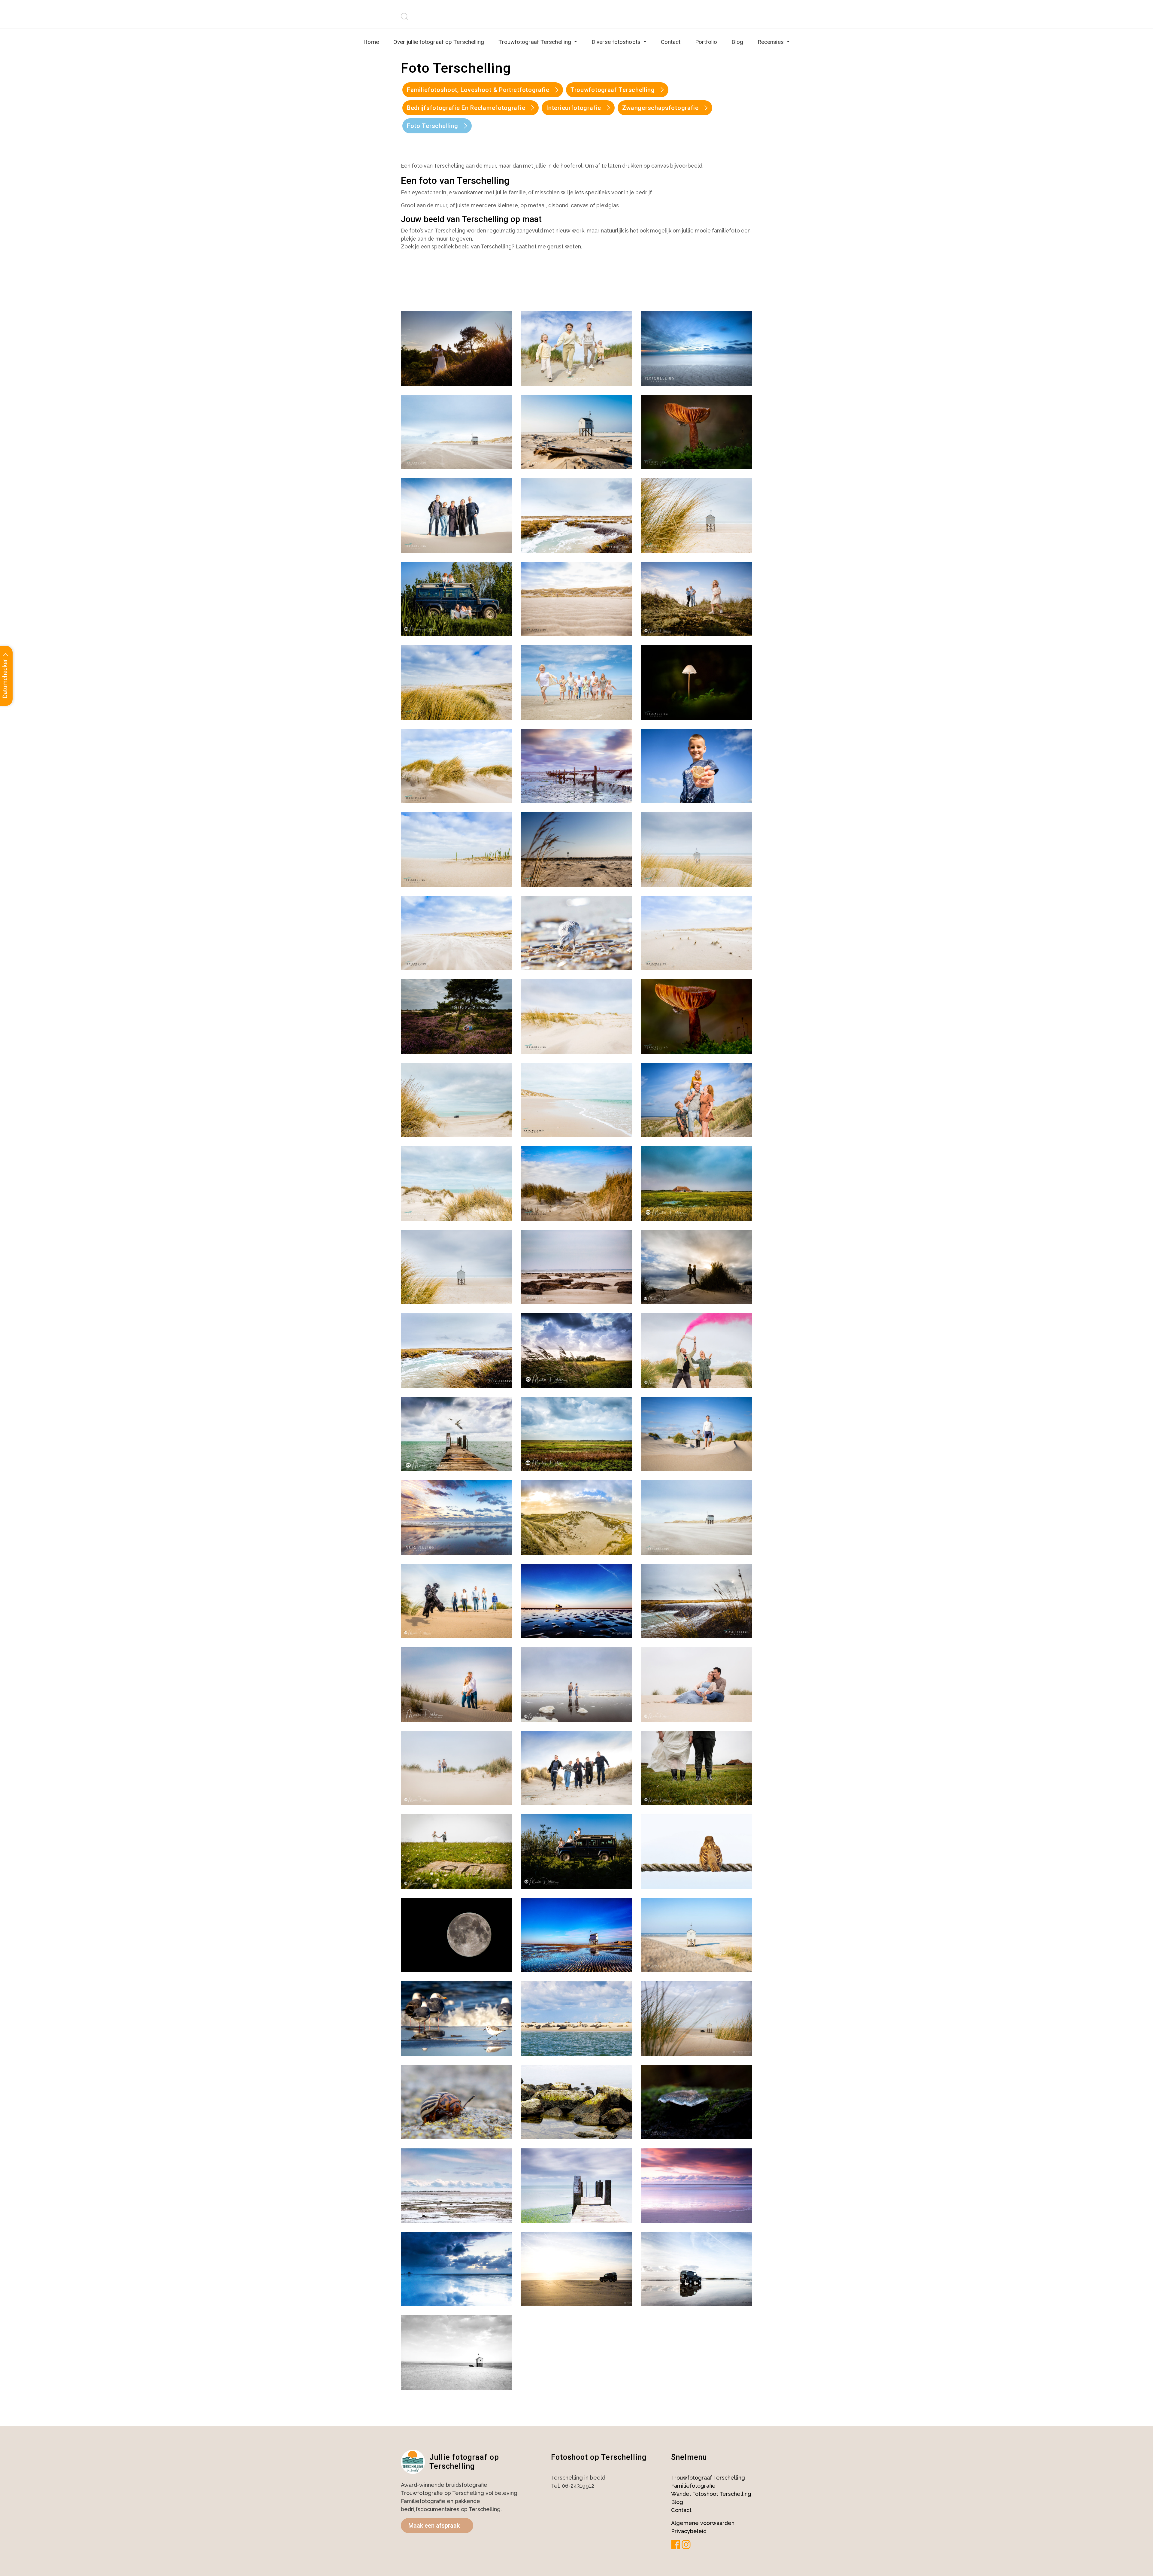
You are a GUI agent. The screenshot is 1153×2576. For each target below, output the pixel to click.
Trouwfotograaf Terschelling (536, 42)
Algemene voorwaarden (703, 2523)
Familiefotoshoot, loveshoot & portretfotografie (478, 90)
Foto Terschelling (433, 126)
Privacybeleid (689, 2531)
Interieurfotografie (573, 108)
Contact (671, 42)
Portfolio (706, 42)
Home (371, 42)
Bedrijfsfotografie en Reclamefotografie (466, 108)
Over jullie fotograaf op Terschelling (439, 42)
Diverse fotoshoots (617, 42)
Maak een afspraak (434, 2526)
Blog (737, 42)
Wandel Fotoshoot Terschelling (711, 2494)
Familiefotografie (693, 2486)
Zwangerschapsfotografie (660, 108)
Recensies (771, 42)
